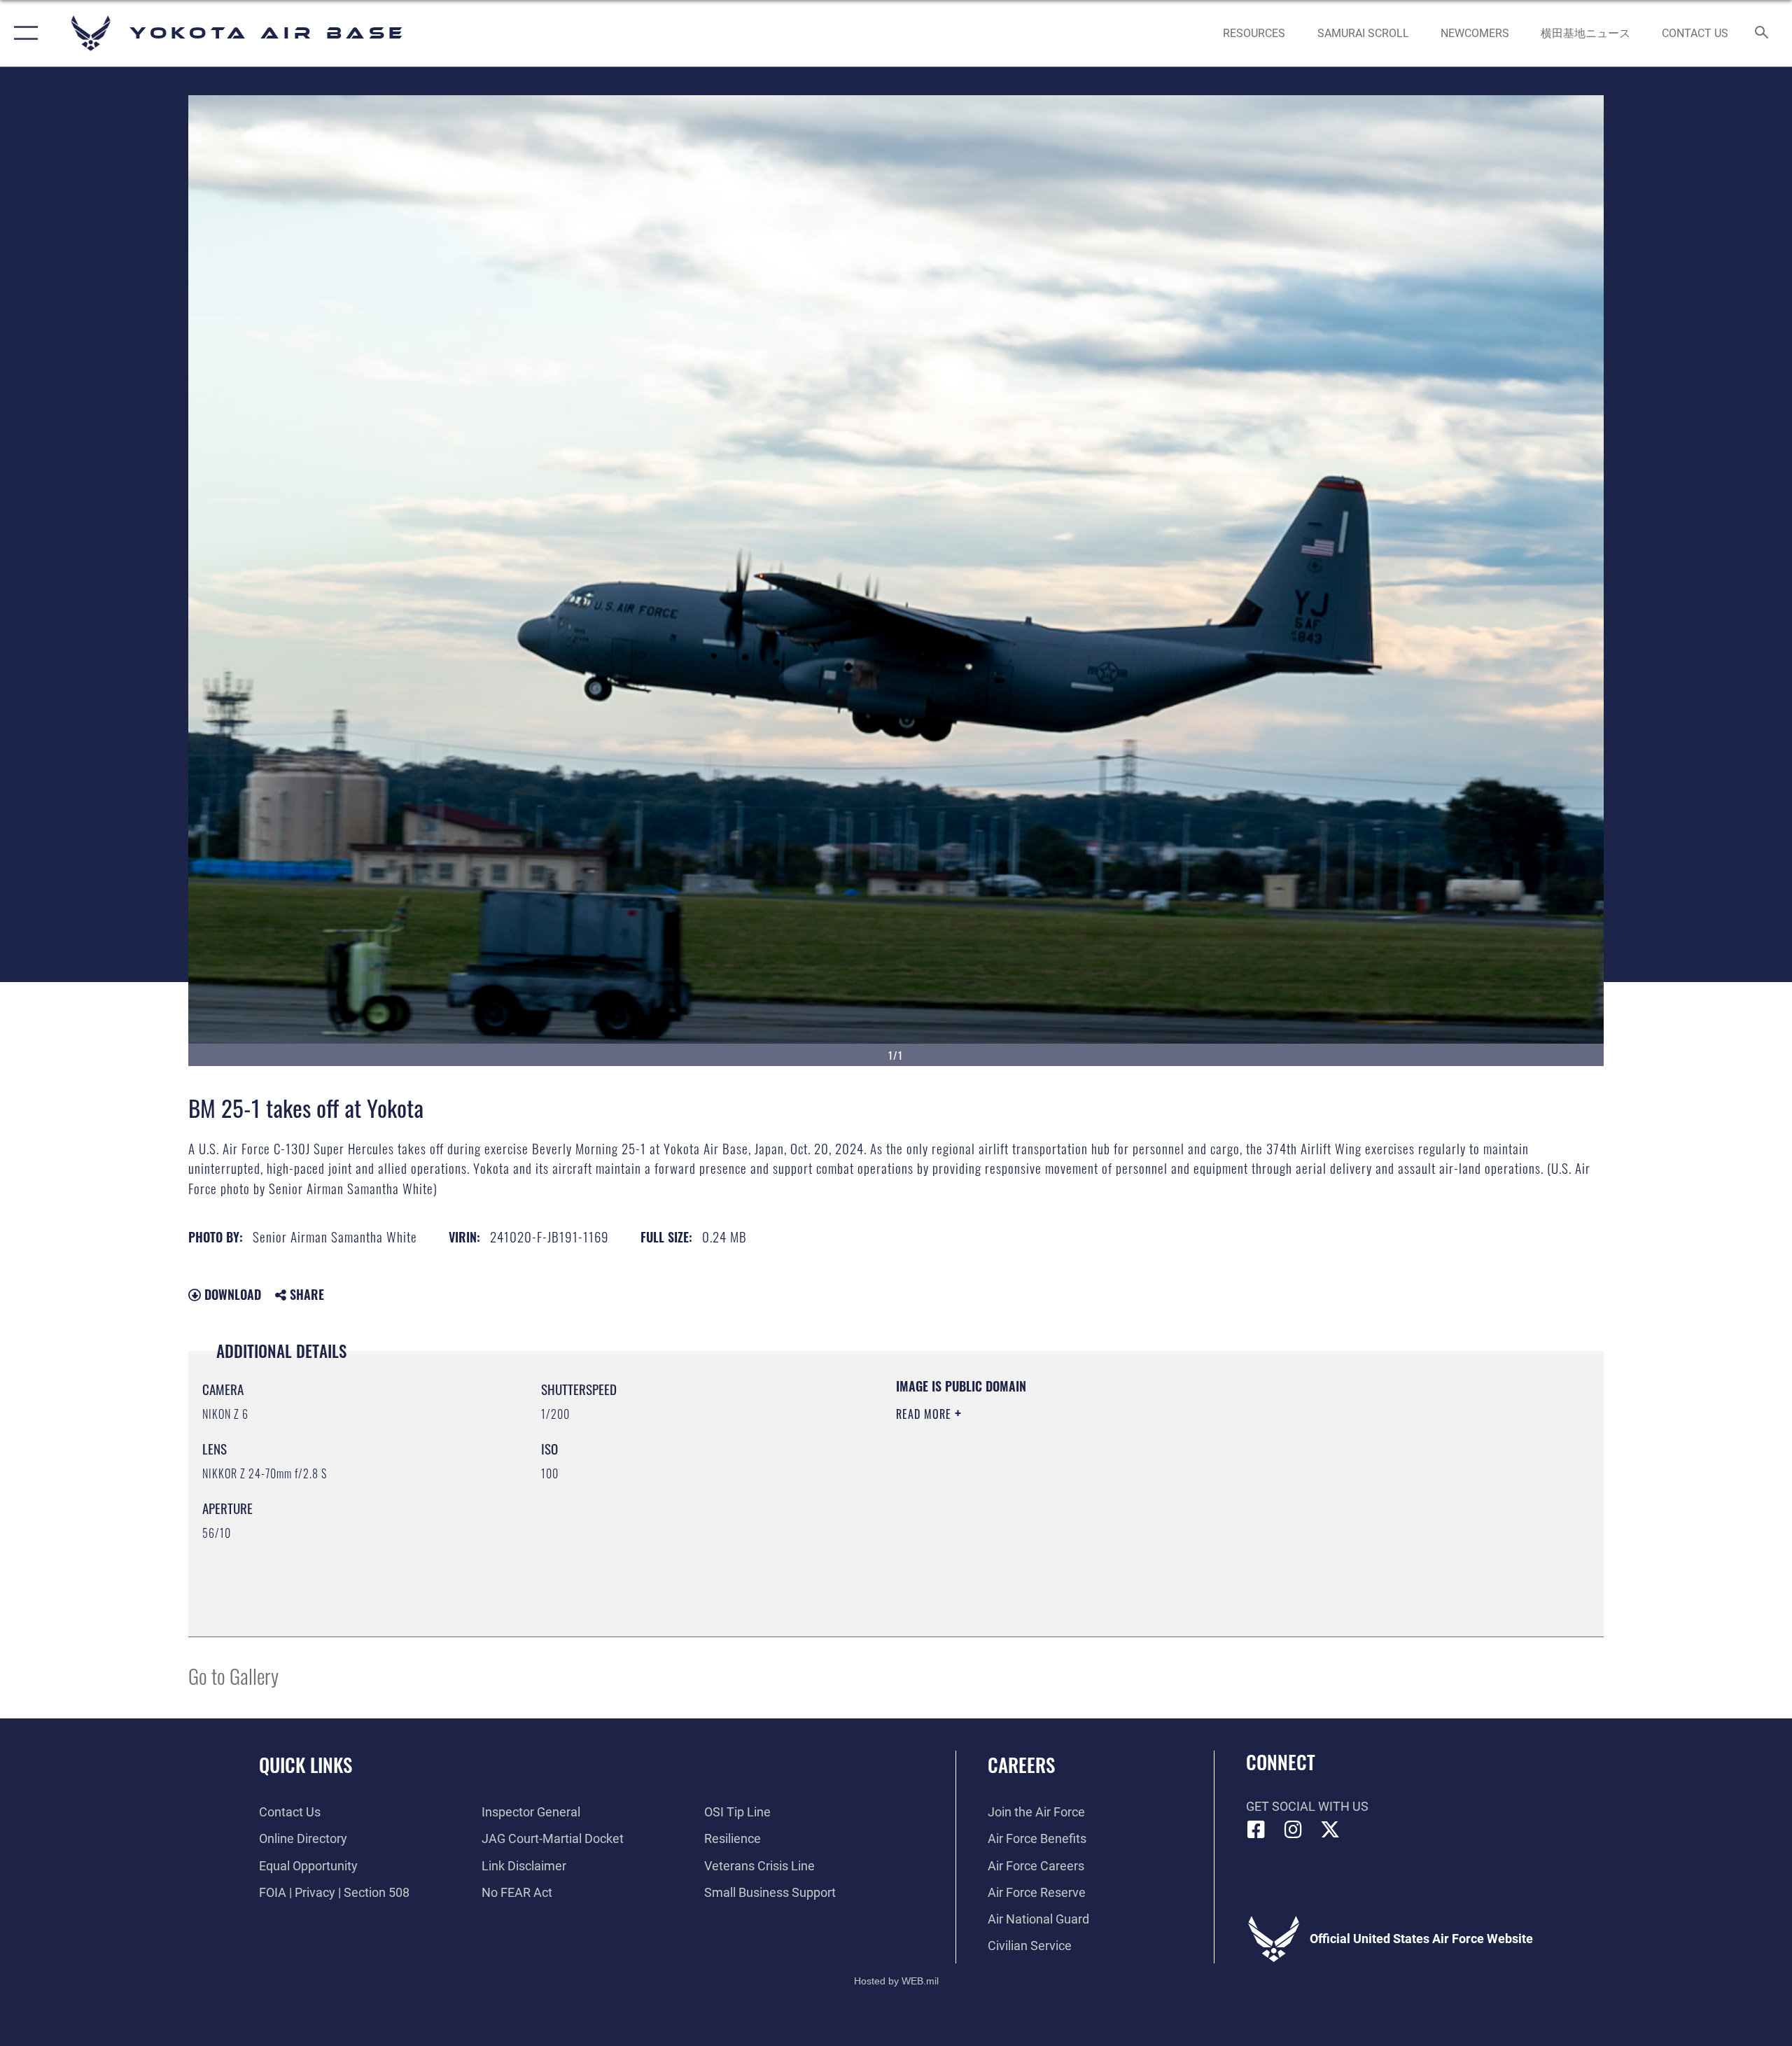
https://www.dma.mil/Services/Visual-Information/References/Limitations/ (1060, 1483)
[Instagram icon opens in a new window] (1293, 1830)
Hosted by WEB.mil (896, 1981)
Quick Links (306, 1765)
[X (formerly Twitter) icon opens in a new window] (1330, 1830)
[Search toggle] (1762, 34)
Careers (1021, 1765)
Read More (925, 1414)
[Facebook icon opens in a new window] (1256, 1830)
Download (231, 1294)
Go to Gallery (233, 1675)
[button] (23, 33)
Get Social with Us (1307, 1806)
